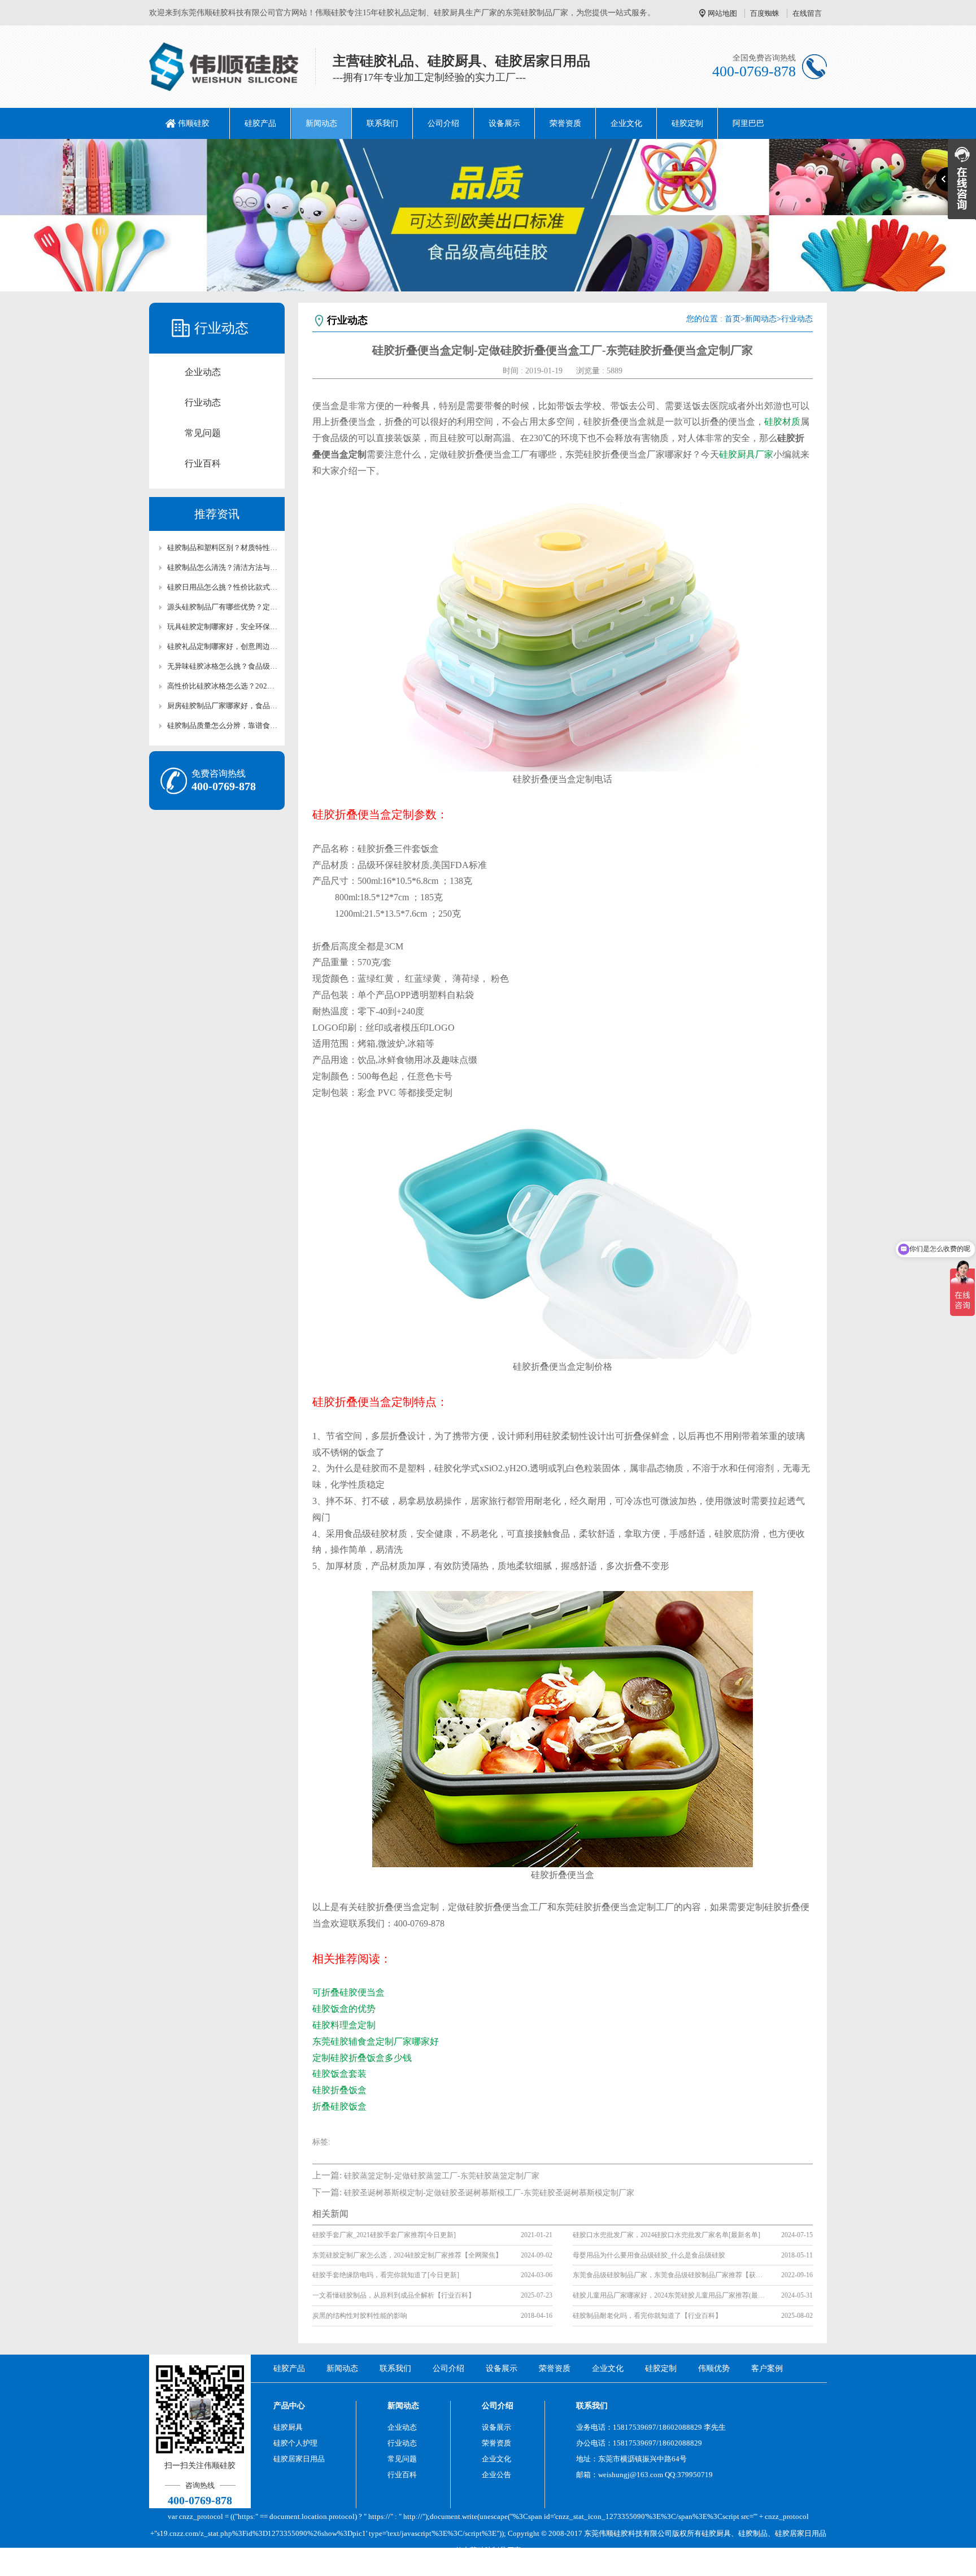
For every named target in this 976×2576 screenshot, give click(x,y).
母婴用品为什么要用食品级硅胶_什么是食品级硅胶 (649, 2255)
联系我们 (382, 123)
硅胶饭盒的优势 (344, 2009)
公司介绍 (443, 123)
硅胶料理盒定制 (344, 2025)
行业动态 (203, 402)
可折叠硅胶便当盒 (348, 1992)
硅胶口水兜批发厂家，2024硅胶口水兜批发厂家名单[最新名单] (666, 2235)
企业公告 (496, 2475)
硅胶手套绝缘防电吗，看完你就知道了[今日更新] (386, 2275)
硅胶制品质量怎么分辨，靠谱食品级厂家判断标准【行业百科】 (223, 725)
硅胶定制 (687, 123)
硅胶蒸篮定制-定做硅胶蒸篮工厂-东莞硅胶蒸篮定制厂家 (442, 2176)
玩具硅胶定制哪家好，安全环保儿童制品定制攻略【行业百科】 (223, 627)
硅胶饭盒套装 (339, 2074)
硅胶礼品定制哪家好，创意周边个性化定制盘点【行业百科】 (223, 646)
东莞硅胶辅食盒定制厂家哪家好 (376, 2041)
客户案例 (767, 2368)
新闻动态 (321, 123)
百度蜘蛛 (765, 13)
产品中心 (289, 2406)
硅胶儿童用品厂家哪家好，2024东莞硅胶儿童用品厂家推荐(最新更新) (669, 2295)
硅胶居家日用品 (299, 2459)
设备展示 (504, 123)
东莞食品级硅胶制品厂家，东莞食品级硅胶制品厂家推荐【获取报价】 (669, 2275)
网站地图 (722, 13)
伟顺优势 (714, 2368)
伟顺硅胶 (194, 123)
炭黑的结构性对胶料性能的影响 (360, 2316)
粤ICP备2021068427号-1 (582, 2567)
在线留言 (807, 13)
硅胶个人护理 (295, 2443)
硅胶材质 (782, 422)
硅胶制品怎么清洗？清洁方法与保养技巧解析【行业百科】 (223, 567)
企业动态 (203, 372)
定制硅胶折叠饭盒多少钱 (362, 2058)
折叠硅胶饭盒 (339, 2106)
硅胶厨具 (288, 2427)
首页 (733, 319)
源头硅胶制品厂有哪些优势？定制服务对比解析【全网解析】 (223, 607)
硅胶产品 (260, 123)
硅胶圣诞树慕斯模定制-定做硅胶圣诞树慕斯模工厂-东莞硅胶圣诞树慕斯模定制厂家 (489, 2193)
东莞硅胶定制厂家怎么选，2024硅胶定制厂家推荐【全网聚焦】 (407, 2255)
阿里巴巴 (748, 123)
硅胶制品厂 (496, 2550)
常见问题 (203, 433)
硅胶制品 (753, 2533)
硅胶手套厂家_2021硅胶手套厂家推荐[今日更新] (384, 2235)
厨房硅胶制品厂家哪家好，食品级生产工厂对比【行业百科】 (223, 706)
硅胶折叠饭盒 (339, 2090)
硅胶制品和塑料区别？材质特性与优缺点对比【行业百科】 (223, 548)
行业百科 (203, 463)
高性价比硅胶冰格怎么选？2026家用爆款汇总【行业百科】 (223, 686)
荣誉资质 (565, 123)
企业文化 (626, 123)
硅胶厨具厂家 (746, 454)
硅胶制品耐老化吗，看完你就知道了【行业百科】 (647, 2316)
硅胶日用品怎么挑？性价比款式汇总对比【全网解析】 (223, 587)
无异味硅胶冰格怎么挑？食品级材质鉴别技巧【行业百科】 (223, 666)
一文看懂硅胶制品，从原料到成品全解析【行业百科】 (394, 2295)
